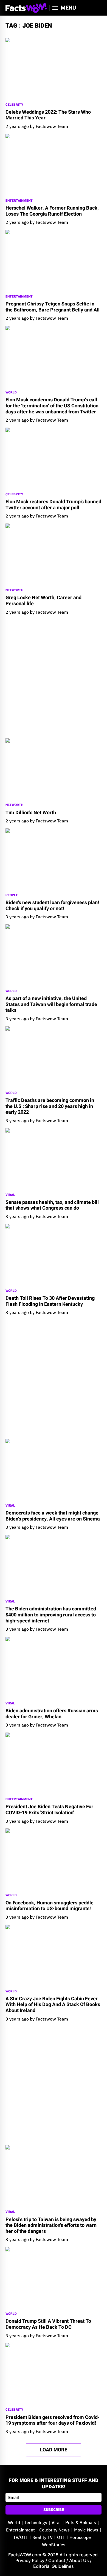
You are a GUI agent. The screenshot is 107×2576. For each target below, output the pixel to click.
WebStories (54, 2545)
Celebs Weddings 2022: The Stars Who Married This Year (48, 115)
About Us (79, 2560)
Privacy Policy (30, 2560)
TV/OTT (21, 2538)
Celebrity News (54, 2530)
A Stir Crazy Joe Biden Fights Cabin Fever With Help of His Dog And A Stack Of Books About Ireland (53, 2005)
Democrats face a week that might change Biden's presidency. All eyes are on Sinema (53, 1516)
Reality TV (43, 2538)
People (12, 895)
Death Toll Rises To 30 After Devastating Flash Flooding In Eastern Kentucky (50, 1301)
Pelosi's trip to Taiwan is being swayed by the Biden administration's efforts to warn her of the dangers (51, 2226)
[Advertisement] (54, 677)
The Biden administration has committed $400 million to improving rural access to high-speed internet (51, 1615)
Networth (14, 590)
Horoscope (80, 2538)
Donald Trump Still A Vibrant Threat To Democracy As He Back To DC (48, 2324)
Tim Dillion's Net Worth (31, 813)
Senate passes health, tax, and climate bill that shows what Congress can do (52, 1205)
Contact (57, 2560)
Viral (10, 1195)
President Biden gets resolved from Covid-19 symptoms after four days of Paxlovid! (53, 2420)
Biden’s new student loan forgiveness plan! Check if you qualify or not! (52, 906)
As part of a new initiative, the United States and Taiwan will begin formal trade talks (51, 1005)
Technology (36, 2523)
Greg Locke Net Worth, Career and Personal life (43, 601)
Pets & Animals (81, 2523)
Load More (54, 2450)
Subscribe (54, 2510)
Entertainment (19, 201)
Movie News (86, 2530)
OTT (61, 2538)
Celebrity (14, 105)
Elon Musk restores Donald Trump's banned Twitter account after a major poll (53, 505)
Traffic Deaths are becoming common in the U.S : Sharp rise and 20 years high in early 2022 (50, 1106)
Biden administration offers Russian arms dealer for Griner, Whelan (52, 1714)
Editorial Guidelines (54, 2566)
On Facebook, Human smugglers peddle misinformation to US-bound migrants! (50, 1906)
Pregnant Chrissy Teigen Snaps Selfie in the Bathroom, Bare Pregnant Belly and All (53, 307)
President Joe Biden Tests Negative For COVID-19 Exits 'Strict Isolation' (49, 1810)
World (11, 392)
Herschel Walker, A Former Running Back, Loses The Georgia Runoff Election (52, 211)
